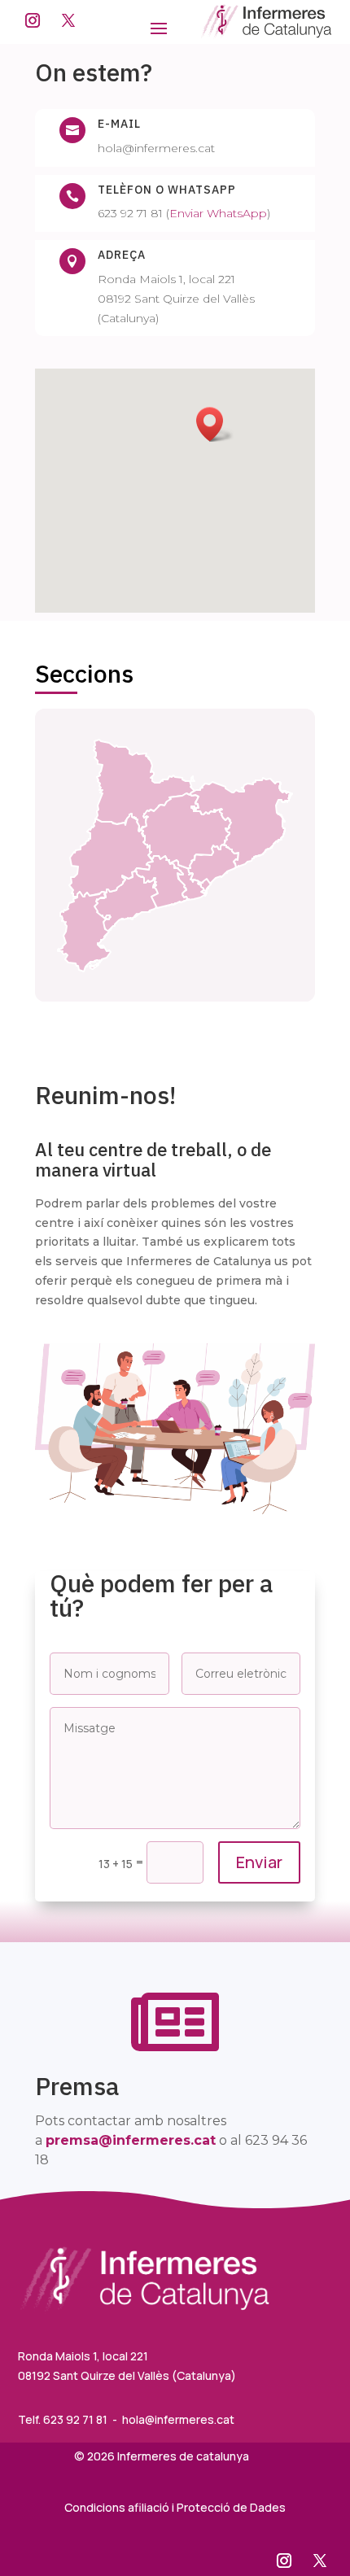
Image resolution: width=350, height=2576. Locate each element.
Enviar (259, 1862)
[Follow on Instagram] (33, 20)
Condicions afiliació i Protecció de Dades (175, 2507)
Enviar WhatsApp (218, 213)
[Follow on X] (68, 20)
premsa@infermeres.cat (131, 2140)
